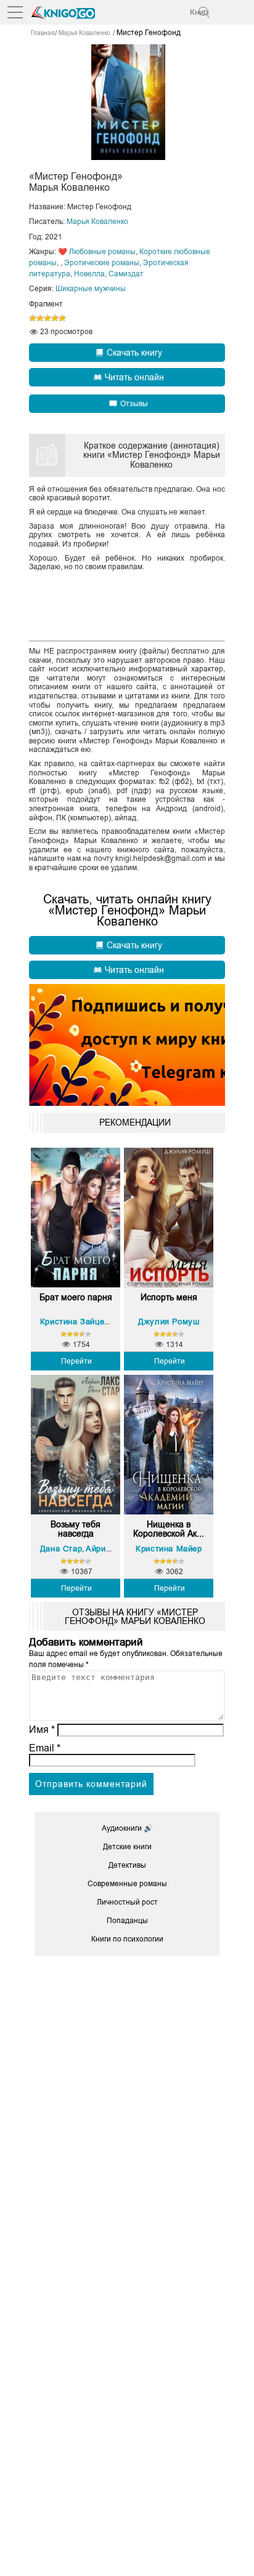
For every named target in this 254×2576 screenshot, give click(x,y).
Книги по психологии (127, 1939)
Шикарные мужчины (91, 289)
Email (45, 1748)
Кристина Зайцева (77, 1322)
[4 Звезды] (55, 318)
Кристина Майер (169, 1549)
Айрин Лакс (109, 1549)
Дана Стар (61, 1549)
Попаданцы (127, 1921)
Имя (42, 1730)
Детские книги (127, 1847)
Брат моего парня (76, 1298)
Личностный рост (127, 1902)
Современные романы (127, 1884)
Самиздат (126, 274)
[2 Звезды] (40, 318)
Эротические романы (102, 263)
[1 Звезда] (33, 318)
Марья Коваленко (97, 222)
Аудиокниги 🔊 (127, 1828)
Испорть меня (169, 1298)
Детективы (127, 1865)
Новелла (89, 274)
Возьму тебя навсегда (76, 1529)
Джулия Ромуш (169, 1322)
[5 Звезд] (62, 318)
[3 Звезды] (47, 318)
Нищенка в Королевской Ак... (169, 1529)
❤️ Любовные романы (97, 252)
